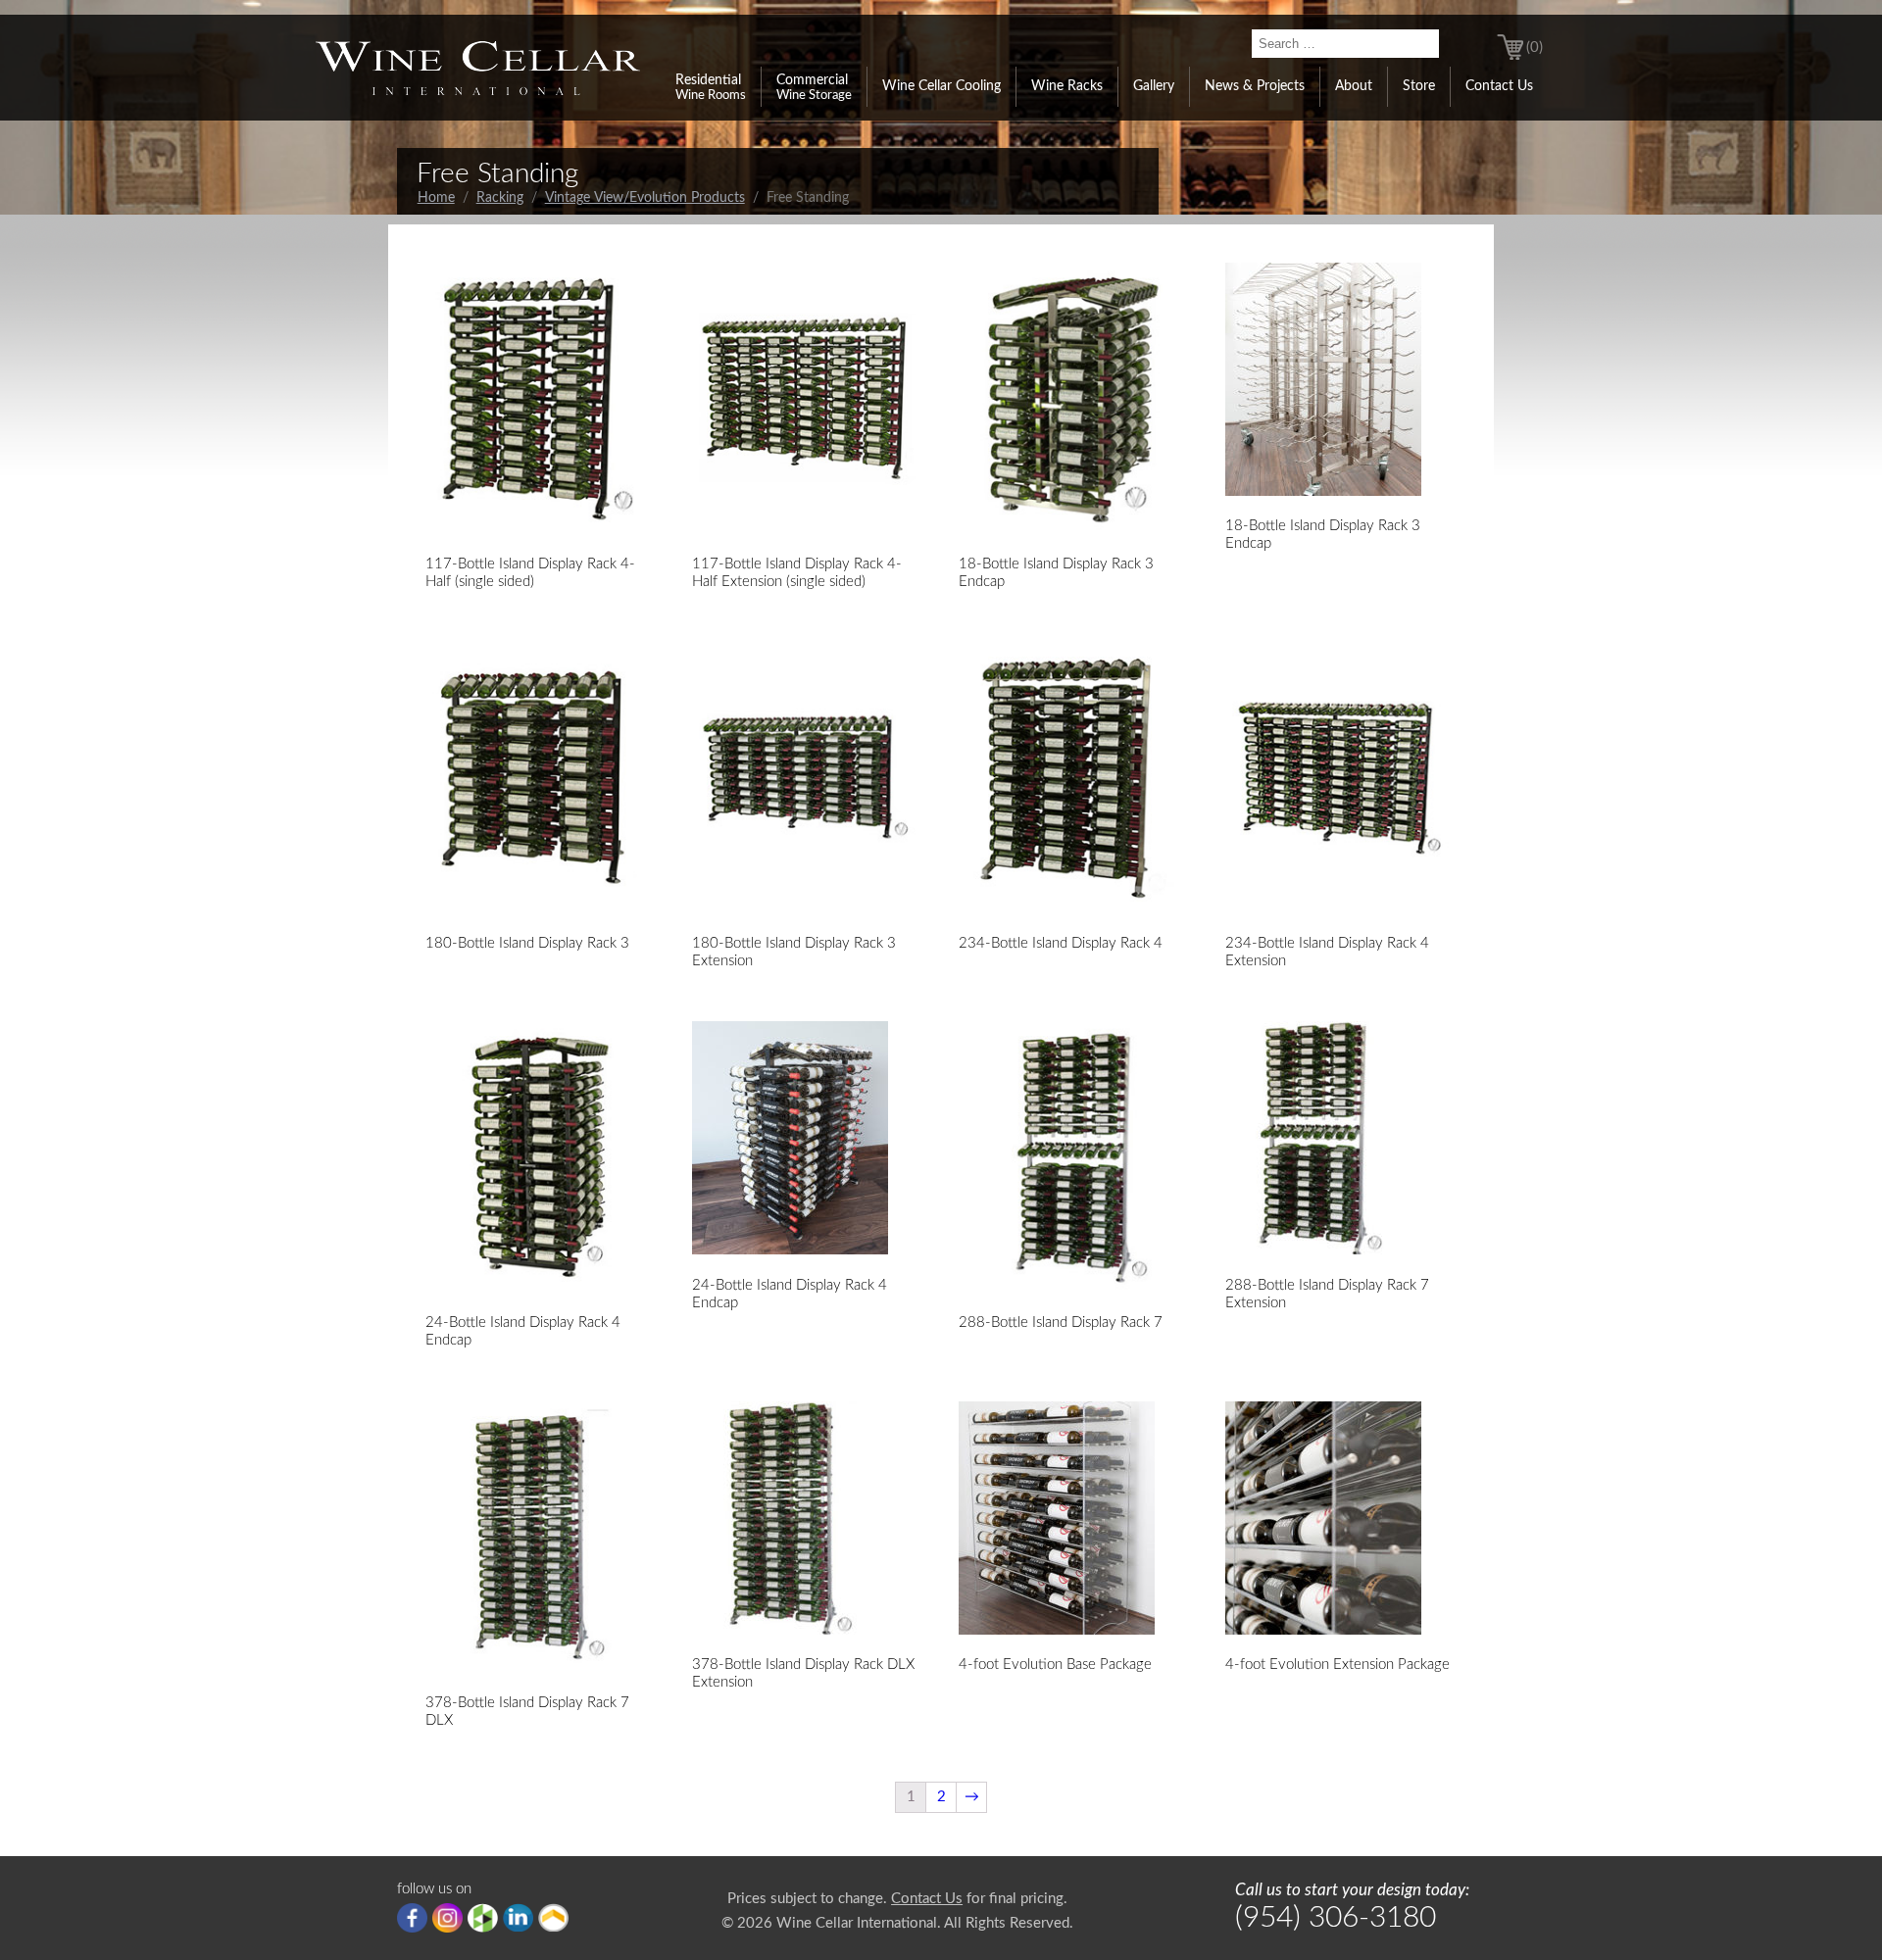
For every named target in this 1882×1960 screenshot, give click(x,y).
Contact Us (1499, 86)
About (1354, 86)
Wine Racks (1067, 86)
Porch (553, 1918)
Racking (500, 198)
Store (1419, 86)
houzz (483, 1918)
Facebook (412, 1918)
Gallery (1154, 86)
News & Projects (1255, 86)
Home (436, 198)
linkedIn (518, 1918)
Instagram (447, 1918)
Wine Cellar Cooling (941, 86)
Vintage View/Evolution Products (645, 198)
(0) (1535, 48)
